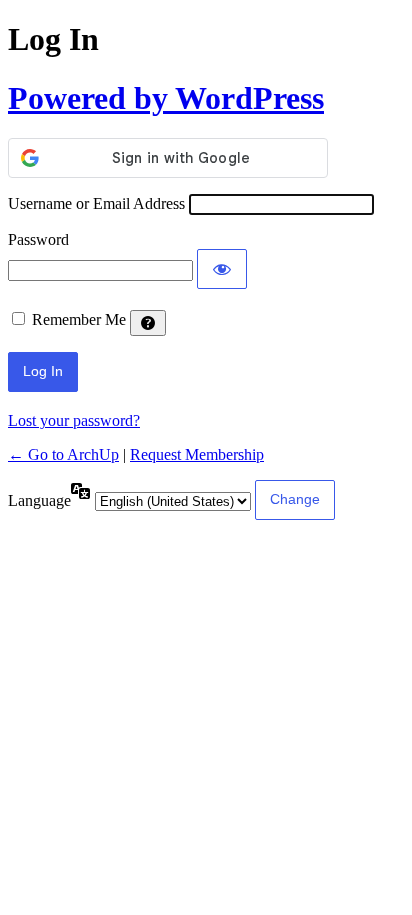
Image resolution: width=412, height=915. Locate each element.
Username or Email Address (96, 203)
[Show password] (222, 269)
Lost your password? (74, 420)
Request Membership (197, 454)
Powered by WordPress (166, 98)
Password (38, 239)
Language (39, 500)
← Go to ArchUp (63, 454)
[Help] (148, 323)
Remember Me (79, 319)
